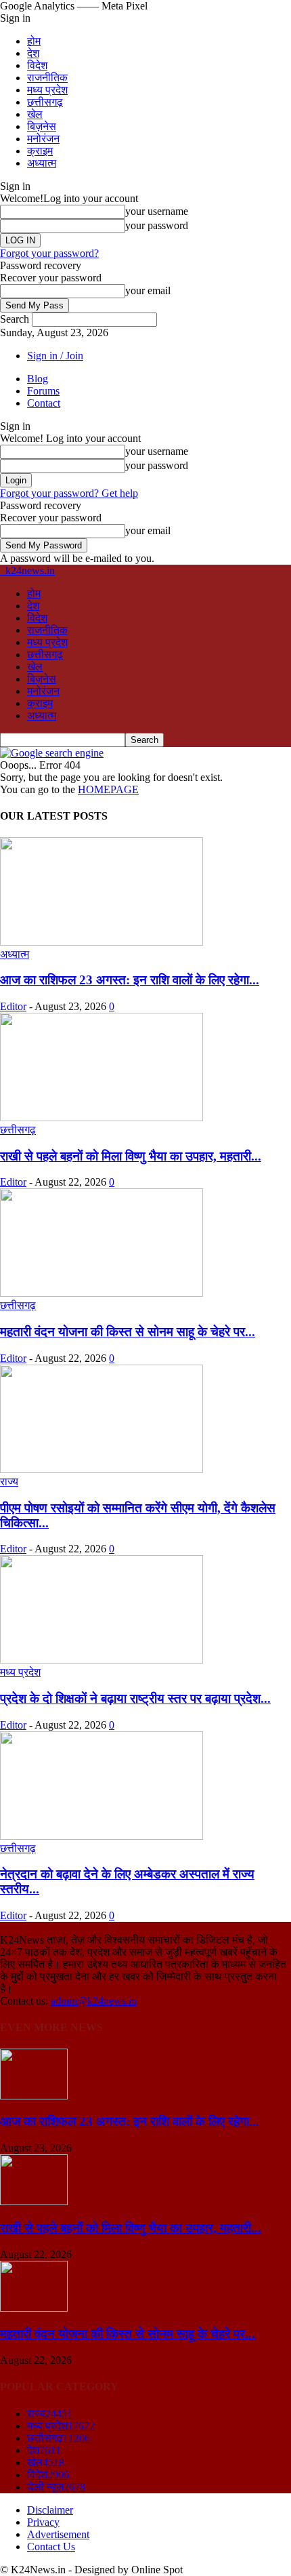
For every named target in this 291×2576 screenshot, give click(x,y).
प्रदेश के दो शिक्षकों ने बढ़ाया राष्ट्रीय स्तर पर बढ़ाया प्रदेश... (135, 1698)
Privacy (43, 2522)
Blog (38, 379)
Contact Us (51, 2547)
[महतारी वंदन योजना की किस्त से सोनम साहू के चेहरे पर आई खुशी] (102, 1293)
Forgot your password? (49, 253)
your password (157, 225)
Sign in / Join (55, 356)
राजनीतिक (47, 78)
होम (34, 41)
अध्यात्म (42, 163)
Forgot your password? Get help (69, 493)
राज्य (9, 1482)
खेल (35, 114)
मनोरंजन (43, 139)
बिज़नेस (42, 126)
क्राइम (40, 151)
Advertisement (58, 2534)
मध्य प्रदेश (47, 90)
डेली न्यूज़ (56, 2487)
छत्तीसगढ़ (45, 102)
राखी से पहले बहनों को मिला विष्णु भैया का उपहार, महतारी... (131, 1156)
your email (148, 290)
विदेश (37, 65)
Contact (44, 403)
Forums (43, 391)
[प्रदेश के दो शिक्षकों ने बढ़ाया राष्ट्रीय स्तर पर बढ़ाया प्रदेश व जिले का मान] (102, 1660)
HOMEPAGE (108, 789)
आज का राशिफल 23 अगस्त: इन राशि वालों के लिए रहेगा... (130, 980)
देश (33, 53)
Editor (13, 1006)
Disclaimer (50, 2510)
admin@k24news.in (94, 2001)
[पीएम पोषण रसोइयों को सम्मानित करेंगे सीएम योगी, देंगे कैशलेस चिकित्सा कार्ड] (102, 1469)
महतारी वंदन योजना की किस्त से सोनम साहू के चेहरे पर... (128, 1332)
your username (157, 211)
